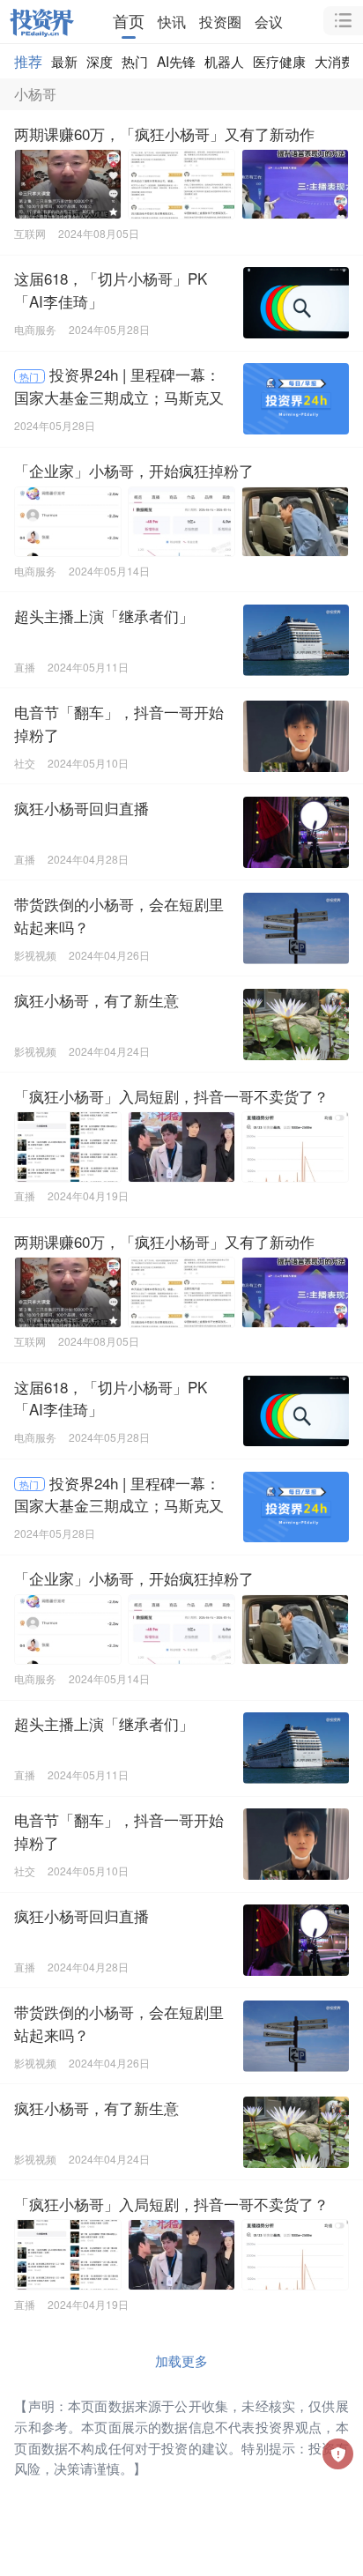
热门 (135, 61)
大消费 (334, 61)
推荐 (28, 61)
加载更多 (181, 2360)
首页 (129, 21)
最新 (64, 61)
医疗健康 (279, 61)
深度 (100, 61)
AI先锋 (176, 61)
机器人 (224, 61)
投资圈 (220, 21)
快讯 (172, 21)
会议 (269, 21)
